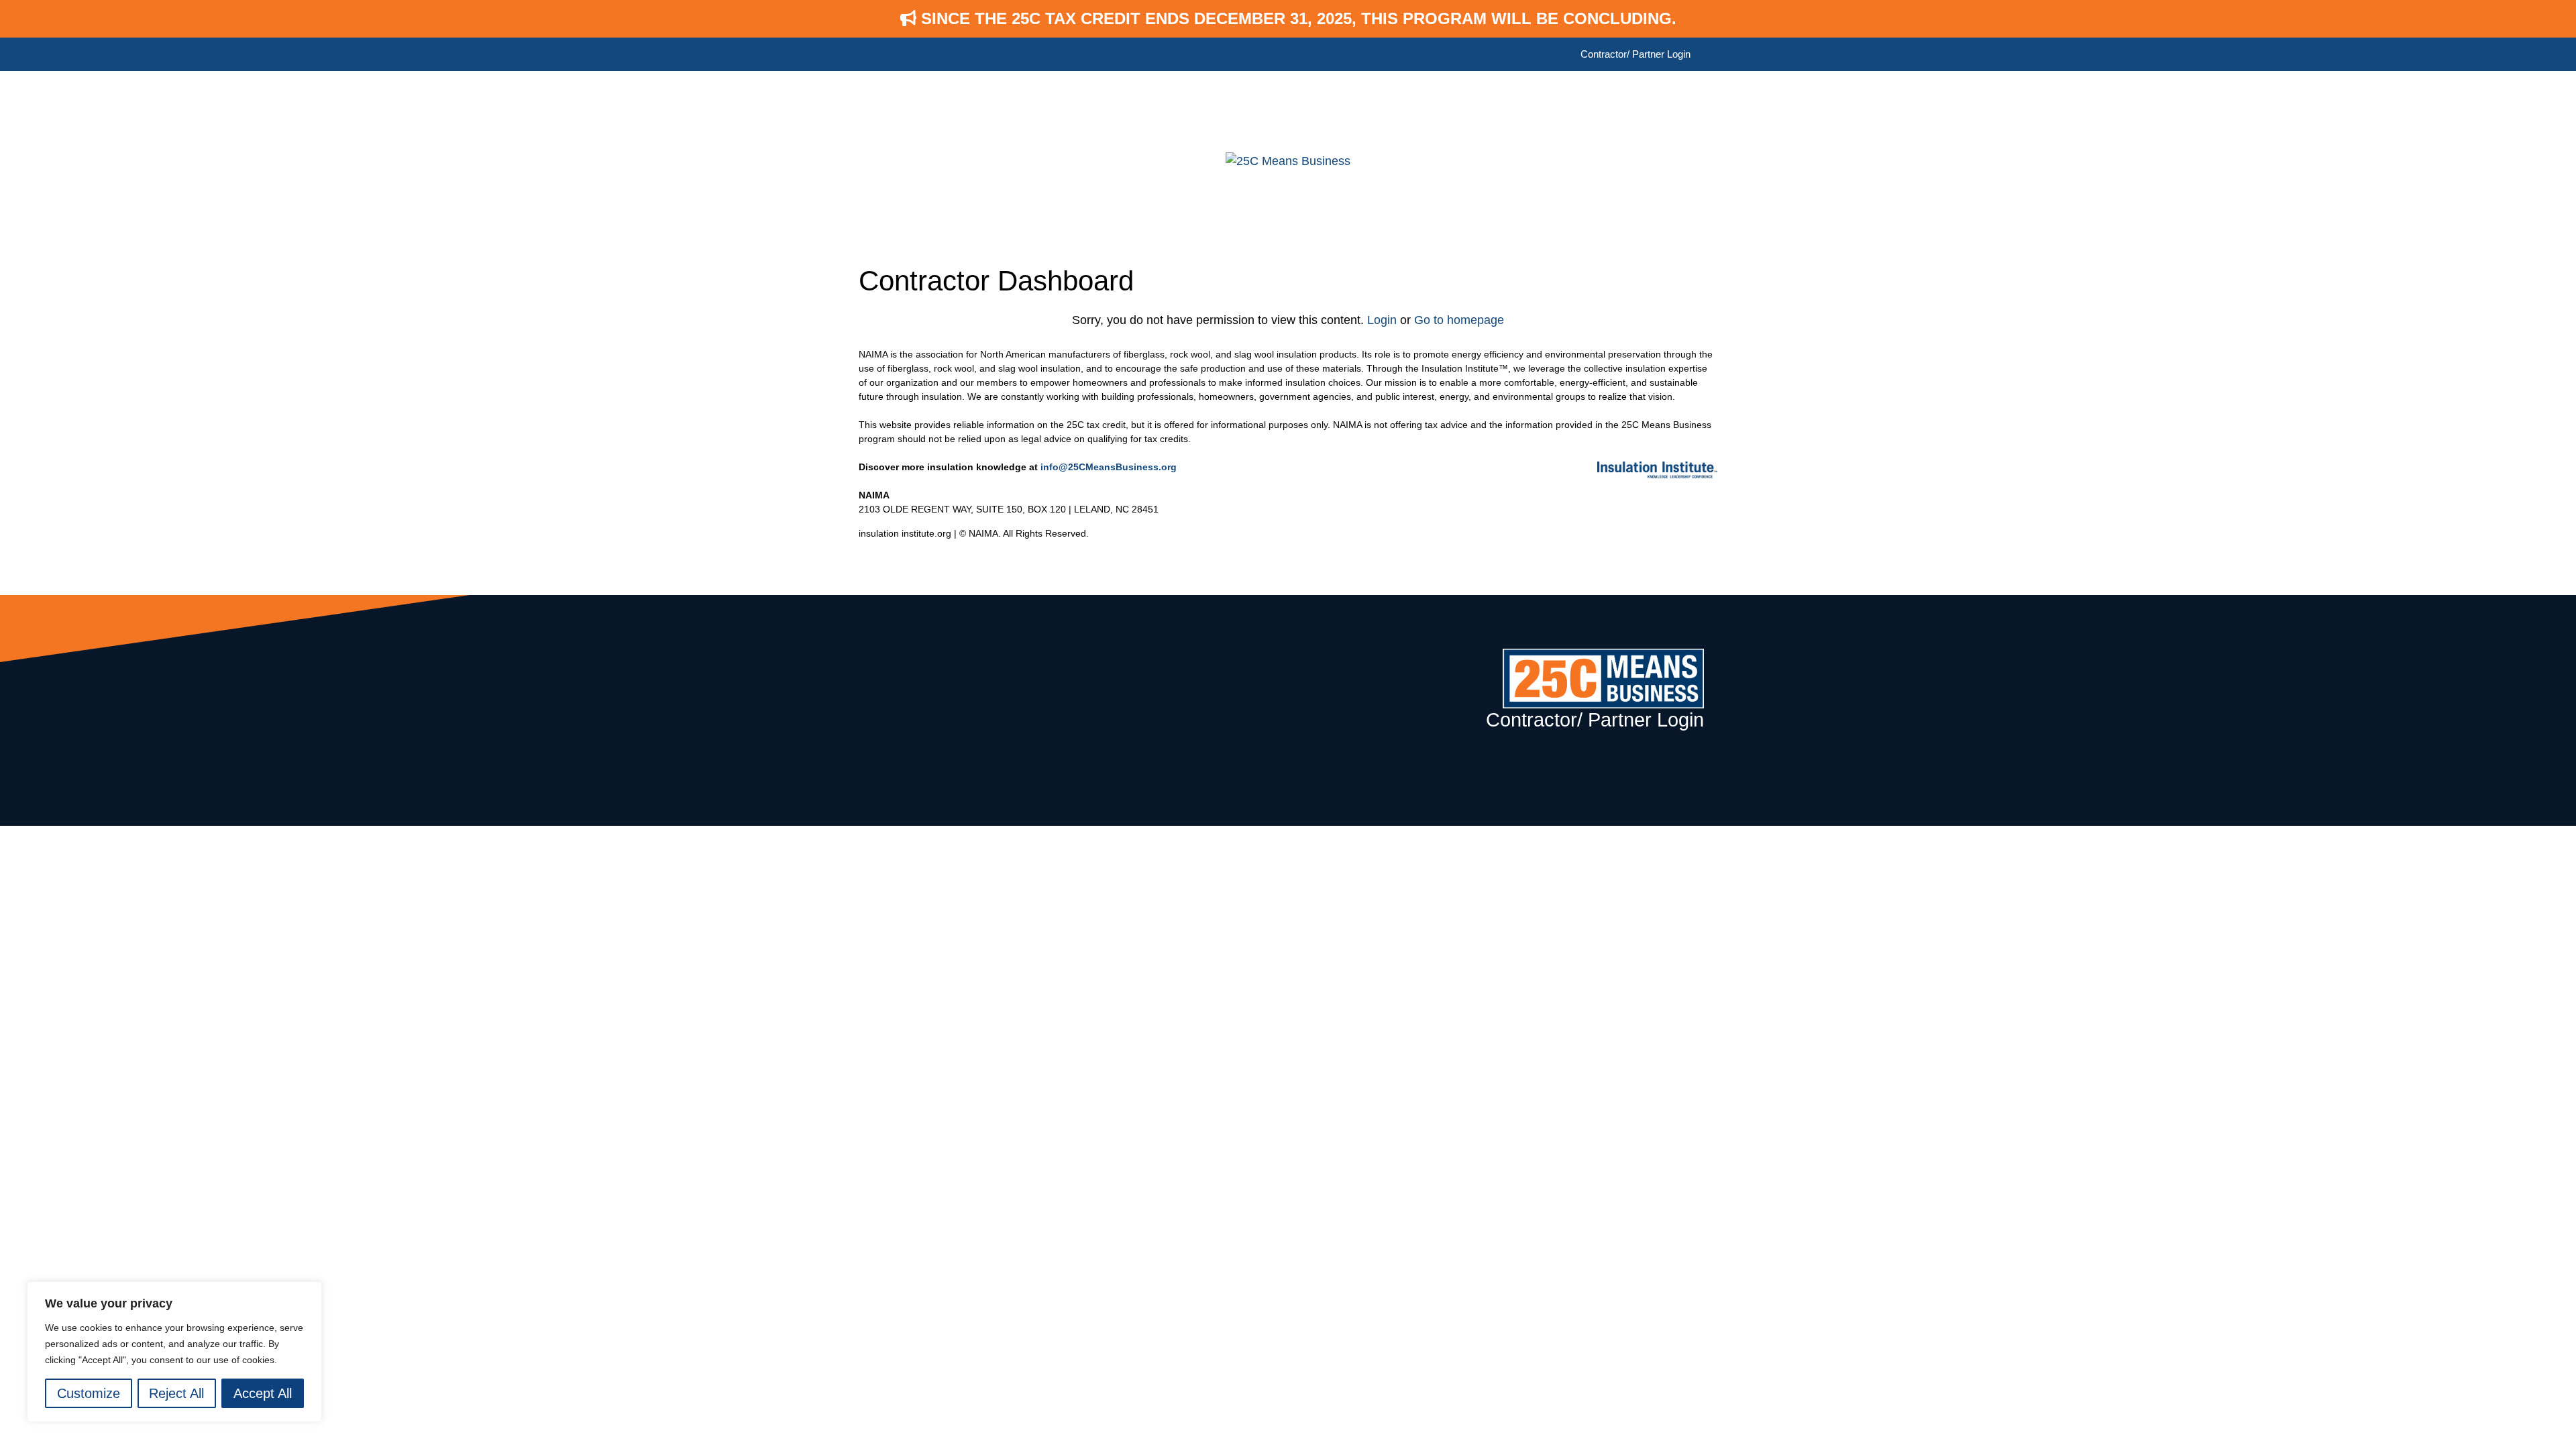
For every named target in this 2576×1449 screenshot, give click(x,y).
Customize (89, 1393)
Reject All (176, 1393)
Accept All (263, 1393)
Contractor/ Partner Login (1635, 54)
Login (1382, 320)
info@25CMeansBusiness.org (1109, 467)
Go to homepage (1459, 320)
